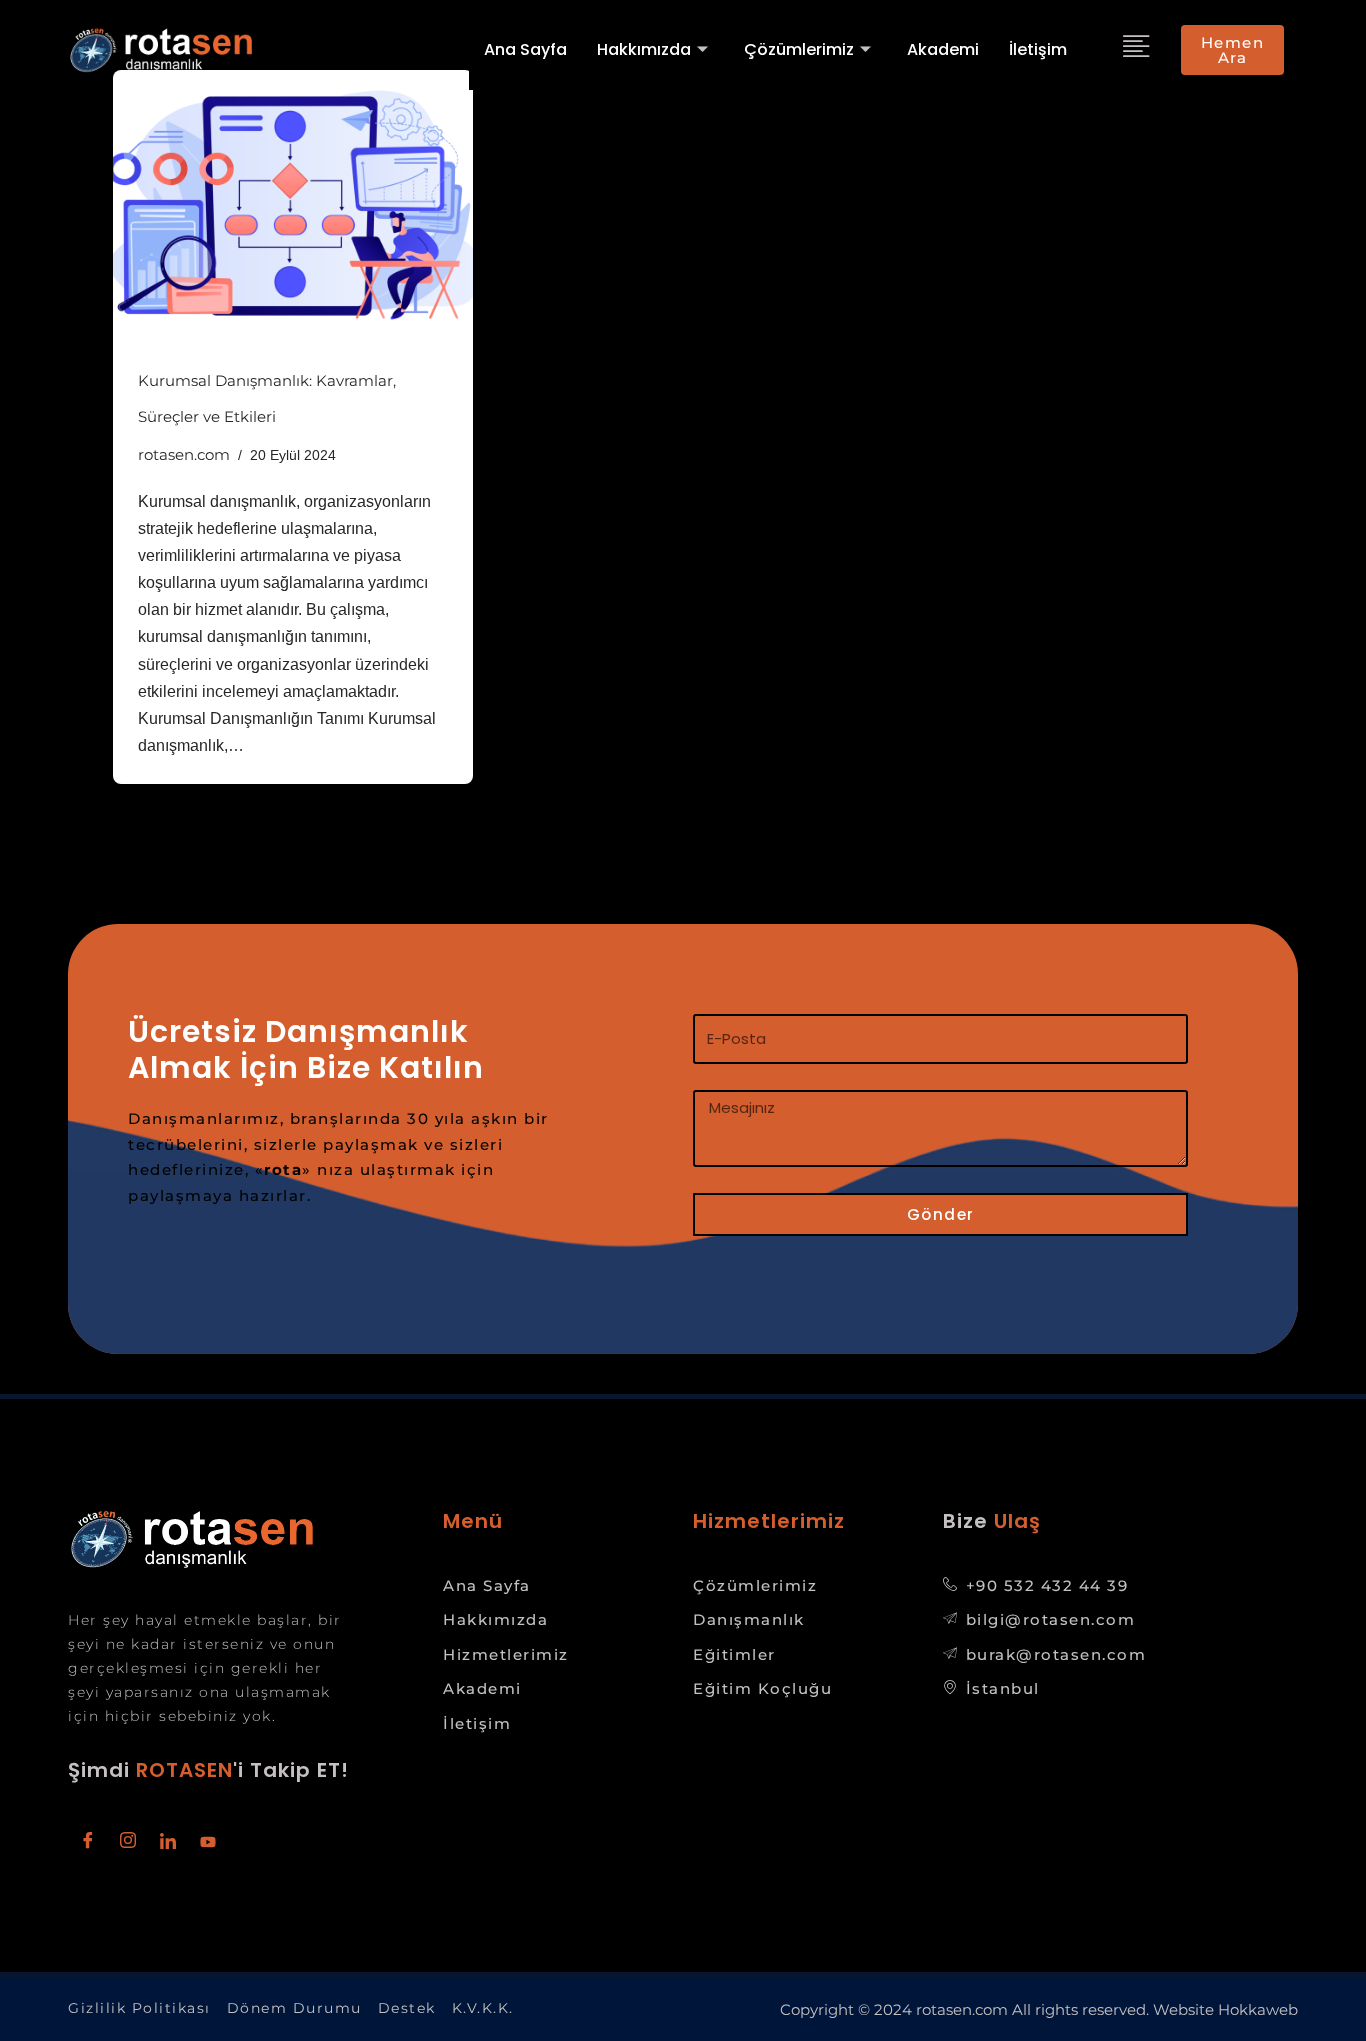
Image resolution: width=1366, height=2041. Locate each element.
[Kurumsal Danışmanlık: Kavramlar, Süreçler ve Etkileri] (293, 205)
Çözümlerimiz (799, 49)
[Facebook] (88, 1842)
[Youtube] (208, 1842)
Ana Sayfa (525, 49)
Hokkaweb (1258, 2009)
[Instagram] (128, 1842)
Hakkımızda (644, 49)
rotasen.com (184, 454)
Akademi (943, 49)
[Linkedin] (168, 1842)
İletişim (1038, 49)
